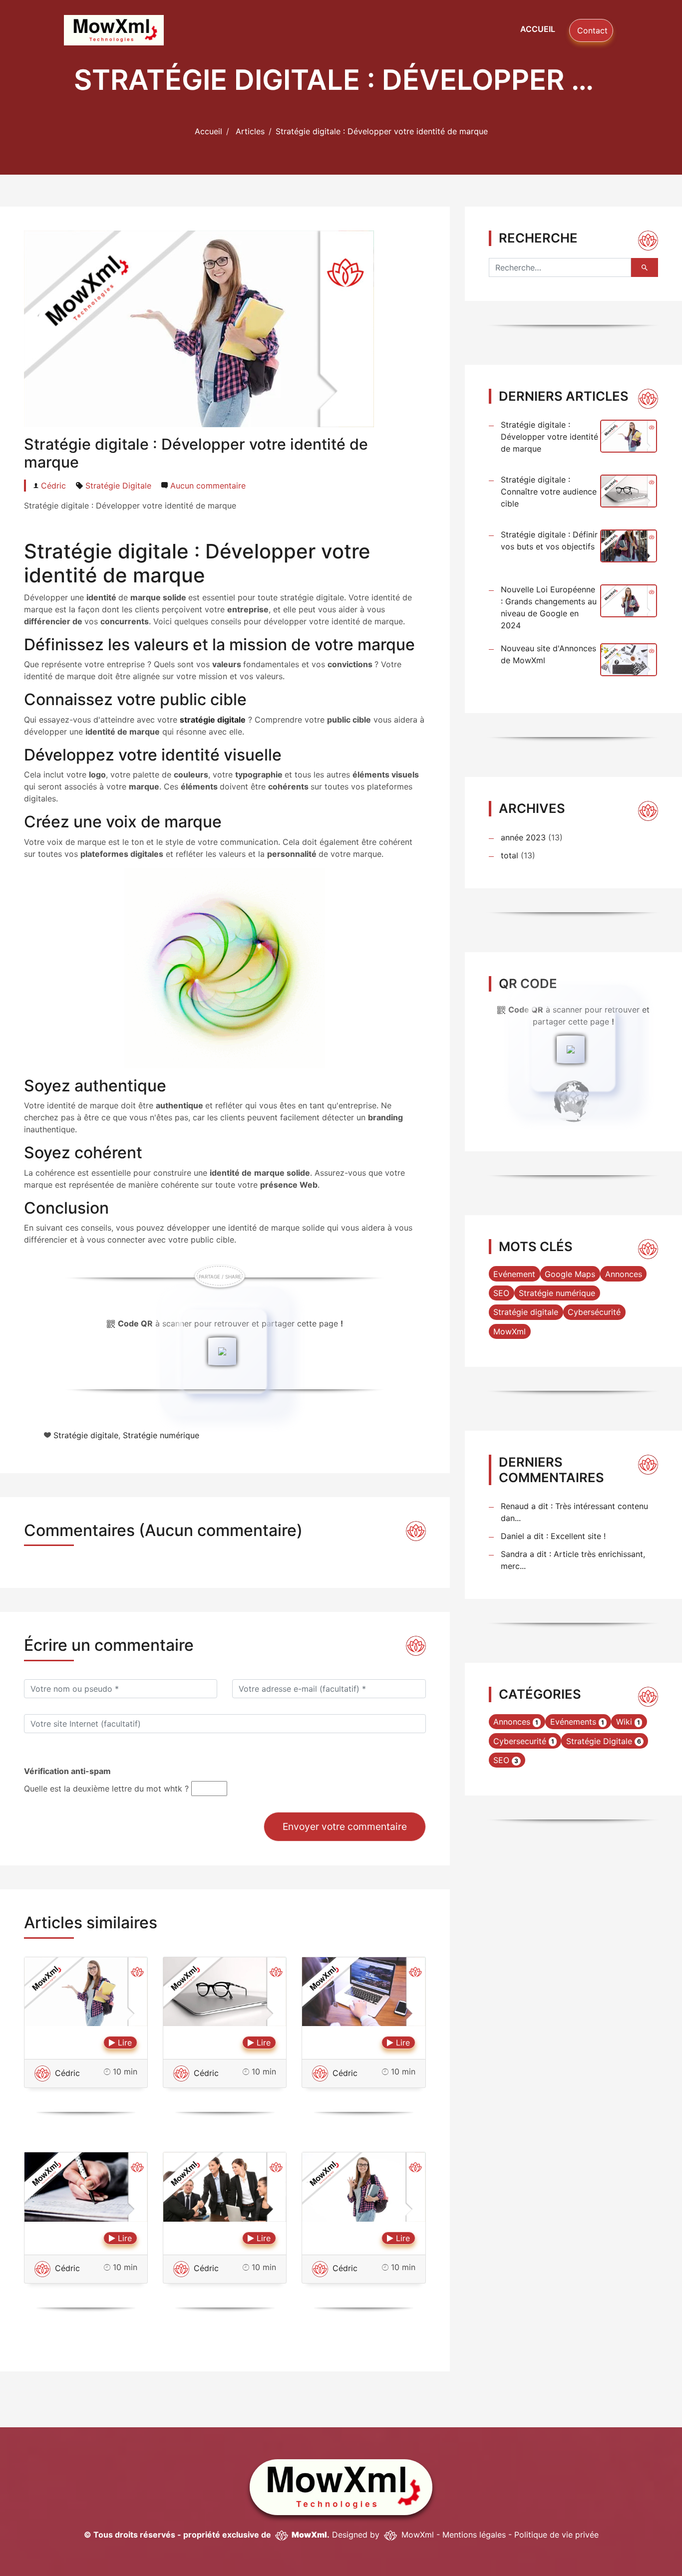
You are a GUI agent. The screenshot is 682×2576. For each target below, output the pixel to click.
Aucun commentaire (208, 486)
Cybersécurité (594, 1312)
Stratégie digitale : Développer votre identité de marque (549, 437)
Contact (591, 30)
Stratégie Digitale (118, 486)
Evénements (573, 1722)
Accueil (538, 29)
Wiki (624, 1722)
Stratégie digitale (86, 1435)
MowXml (510, 1331)
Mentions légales (474, 2535)
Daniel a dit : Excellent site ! (553, 1536)
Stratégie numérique (161, 1435)
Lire (124, 2043)
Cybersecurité (520, 1741)
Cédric (53, 486)
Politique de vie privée (556, 2535)
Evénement (514, 1274)
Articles (250, 131)
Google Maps (570, 1274)
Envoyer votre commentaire (345, 1826)
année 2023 (523, 837)
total (511, 855)
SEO (501, 1293)
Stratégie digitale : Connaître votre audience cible (549, 492)
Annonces (624, 1274)
